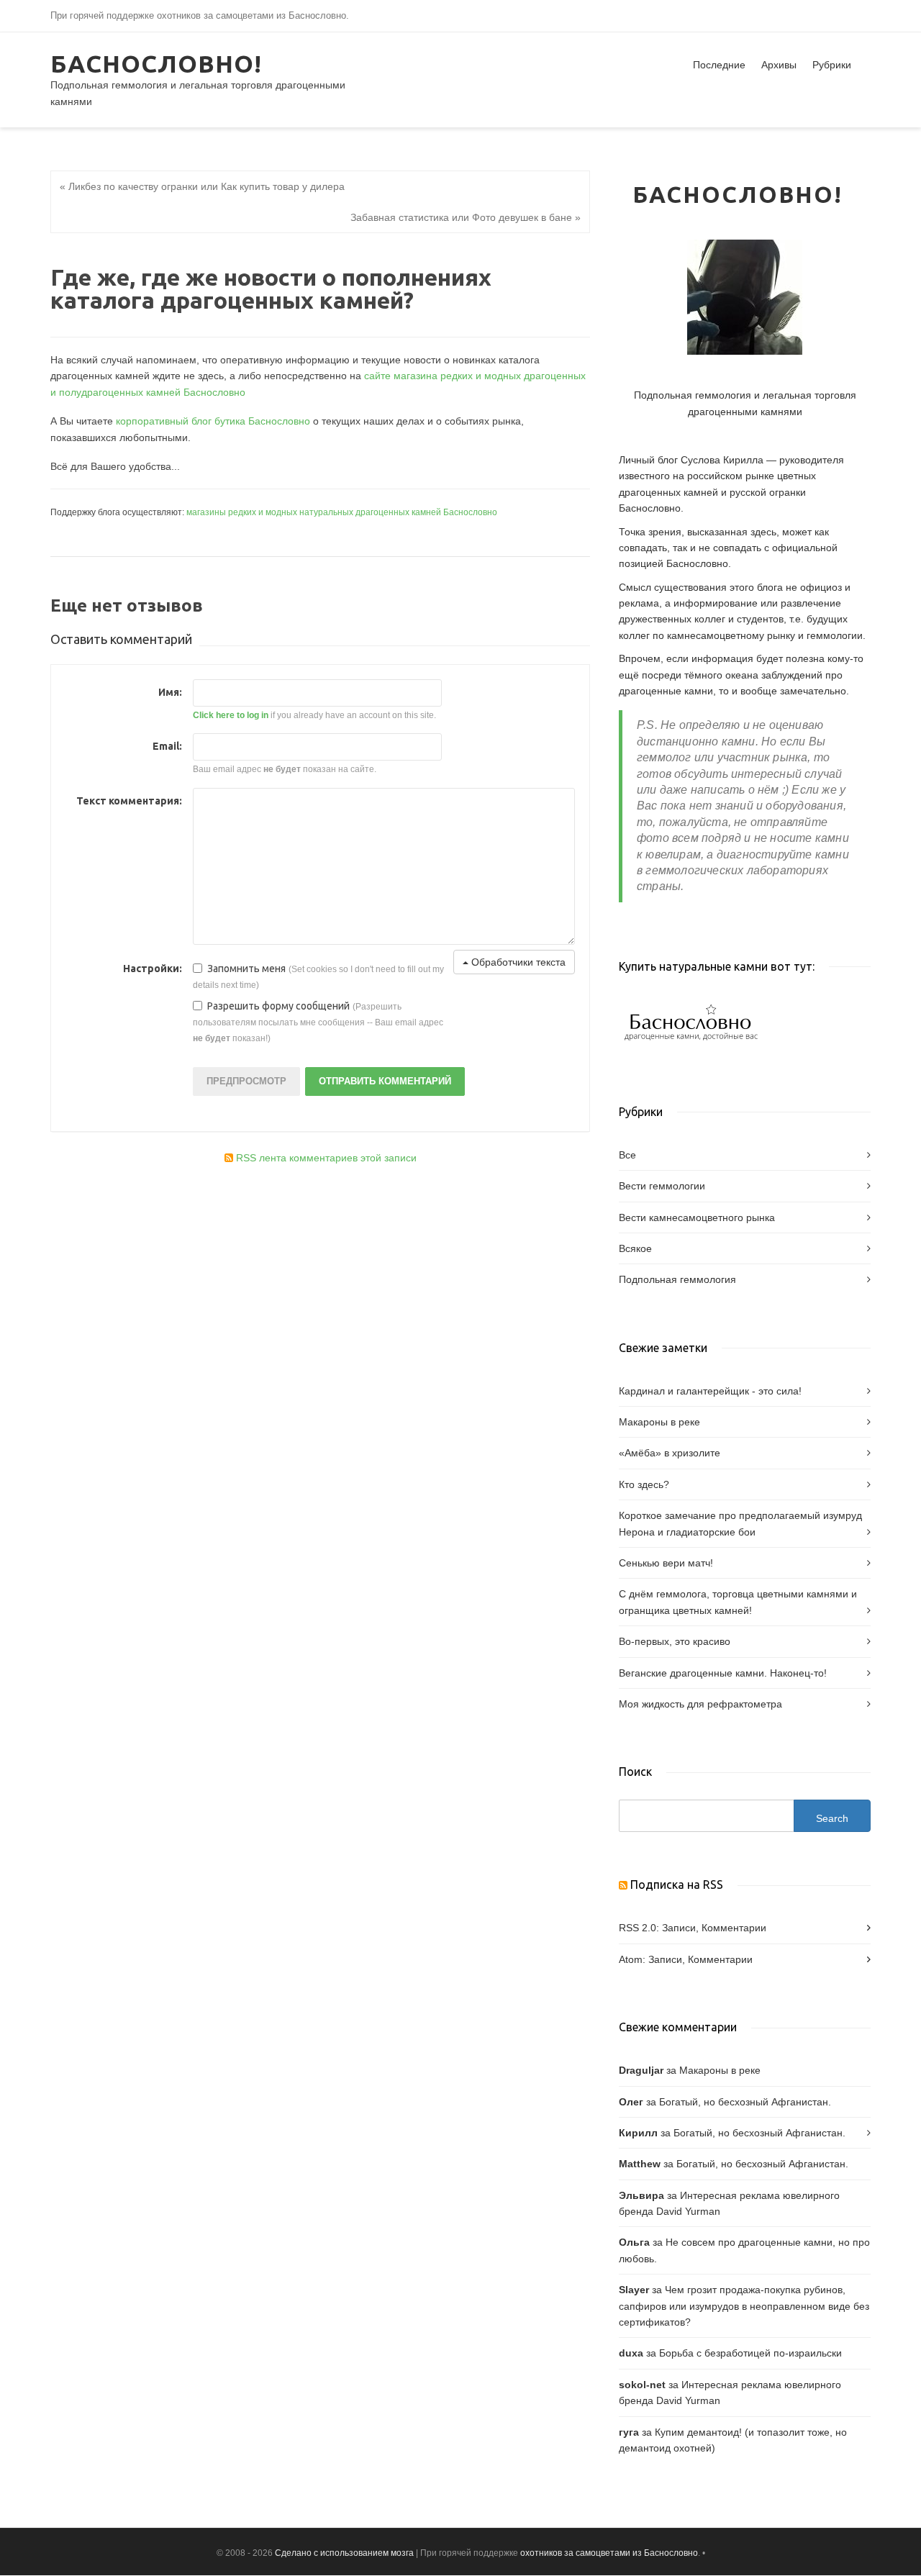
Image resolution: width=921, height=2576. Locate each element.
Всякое (635, 1248)
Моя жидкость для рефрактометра (700, 1704)
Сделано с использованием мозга (344, 2553)
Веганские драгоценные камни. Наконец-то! (723, 1673)
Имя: (170, 692)
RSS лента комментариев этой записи (325, 1158)
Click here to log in (231, 715)
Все (627, 1155)
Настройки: (153, 969)
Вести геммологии (662, 1186)
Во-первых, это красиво (675, 1641)
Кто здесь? (644, 1484)
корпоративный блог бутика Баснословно (213, 421)
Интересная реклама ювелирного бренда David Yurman (729, 2203)
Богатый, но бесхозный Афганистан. (745, 2102)
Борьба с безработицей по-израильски (750, 2353)
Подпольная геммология (677, 1279)
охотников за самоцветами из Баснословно (609, 2553)
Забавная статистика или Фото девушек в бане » (466, 217)
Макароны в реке (659, 1422)
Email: (167, 746)
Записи (679, 1928)
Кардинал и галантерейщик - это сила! (710, 1391)
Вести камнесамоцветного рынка (697, 1217)
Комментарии (734, 1928)
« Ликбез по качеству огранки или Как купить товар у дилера (202, 186)
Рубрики (832, 65)
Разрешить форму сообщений (278, 1006)
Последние (719, 65)
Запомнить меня (246, 969)
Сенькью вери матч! (666, 1563)
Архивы (779, 65)
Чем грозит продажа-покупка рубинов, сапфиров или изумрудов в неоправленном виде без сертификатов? (744, 2306)
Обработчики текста (517, 962)
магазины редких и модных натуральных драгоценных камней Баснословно (342, 512)
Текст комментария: (129, 801)
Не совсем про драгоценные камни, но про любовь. (744, 2250)
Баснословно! (156, 63)
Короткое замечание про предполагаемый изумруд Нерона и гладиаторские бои (740, 1523)
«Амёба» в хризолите (670, 1453)
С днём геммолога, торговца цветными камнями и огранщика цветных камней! (738, 1602)
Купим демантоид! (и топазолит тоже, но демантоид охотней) (733, 2440)
